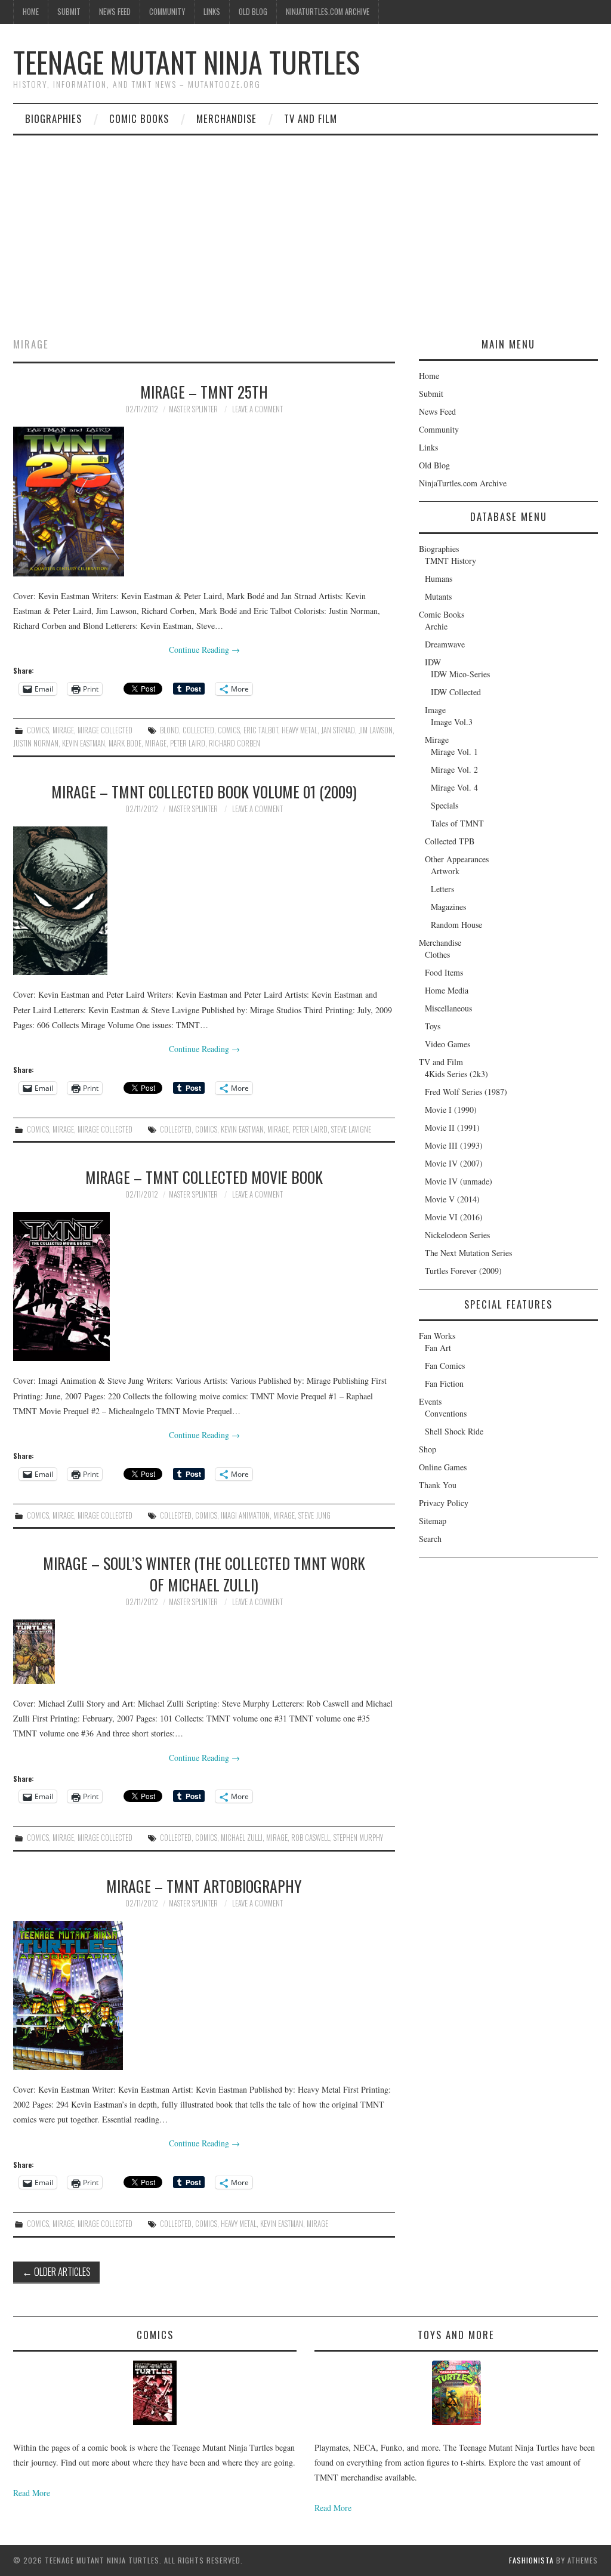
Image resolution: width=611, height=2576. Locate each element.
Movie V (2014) (452, 1199)
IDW (433, 662)
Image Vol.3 (452, 722)
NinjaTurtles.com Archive (328, 12)
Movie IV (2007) (454, 1163)
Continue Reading (204, 650)
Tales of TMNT (457, 823)
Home (31, 12)
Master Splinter (193, 409)
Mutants (438, 596)
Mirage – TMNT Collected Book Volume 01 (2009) (204, 791)
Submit (69, 12)
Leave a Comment (257, 409)
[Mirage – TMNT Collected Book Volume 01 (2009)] (204, 901)
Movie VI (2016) (454, 1217)
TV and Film (311, 118)
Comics (38, 730)
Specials (445, 805)
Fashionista (531, 2560)
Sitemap (433, 1521)
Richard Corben (234, 743)
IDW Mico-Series (460, 674)
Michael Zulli (242, 1838)
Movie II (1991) (452, 1127)
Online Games (443, 1467)
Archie (436, 626)
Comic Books (139, 118)
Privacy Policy (444, 1503)
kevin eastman (84, 743)
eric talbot (261, 730)
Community (167, 12)
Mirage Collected (105, 730)
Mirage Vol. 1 (454, 752)
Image (435, 710)
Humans (439, 579)
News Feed (115, 12)
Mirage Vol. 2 (454, 769)
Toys (433, 1026)
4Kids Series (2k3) (456, 1074)
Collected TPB (450, 841)
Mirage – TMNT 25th (204, 391)
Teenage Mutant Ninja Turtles (186, 62)
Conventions (446, 1413)
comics (229, 730)
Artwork (445, 871)
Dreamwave (445, 644)
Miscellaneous (448, 1008)
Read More (32, 2493)
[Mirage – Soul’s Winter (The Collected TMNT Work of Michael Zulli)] (204, 1652)
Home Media (447, 990)
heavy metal (300, 730)
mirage (156, 743)
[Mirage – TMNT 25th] (204, 501)
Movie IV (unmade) (459, 1181)
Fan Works (437, 1336)
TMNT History (450, 561)
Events (430, 1401)
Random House (456, 925)
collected (198, 730)
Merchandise (226, 118)
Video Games (448, 1044)
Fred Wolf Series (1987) (466, 1092)
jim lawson (376, 730)
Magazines (448, 907)
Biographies (53, 118)
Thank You (438, 1485)
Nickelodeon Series (457, 1235)
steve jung (314, 1515)
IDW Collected (456, 692)
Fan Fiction (444, 1383)
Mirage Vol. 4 (454, 787)
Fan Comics (445, 1366)
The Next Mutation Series (468, 1253)
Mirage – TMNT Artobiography (204, 1886)
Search (430, 1539)
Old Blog (253, 12)
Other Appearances (457, 859)
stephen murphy (358, 1838)
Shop (428, 1449)
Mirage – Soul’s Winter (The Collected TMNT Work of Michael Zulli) (204, 1574)
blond (169, 730)
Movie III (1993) (454, 1145)
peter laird (188, 743)
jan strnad (338, 730)
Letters (442, 889)
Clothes (437, 954)
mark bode (125, 743)
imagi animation (245, 1515)
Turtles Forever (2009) (463, 1271)
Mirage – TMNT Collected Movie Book (204, 1177)
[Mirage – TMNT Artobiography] (204, 1995)
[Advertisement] (305, 225)
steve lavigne (351, 1129)
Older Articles (56, 2271)
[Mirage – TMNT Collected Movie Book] (204, 1287)
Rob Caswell (311, 1838)
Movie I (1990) (451, 1110)
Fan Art (438, 1348)
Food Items (444, 972)
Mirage (63, 730)
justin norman (36, 743)
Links (212, 12)
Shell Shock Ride (454, 1431)
